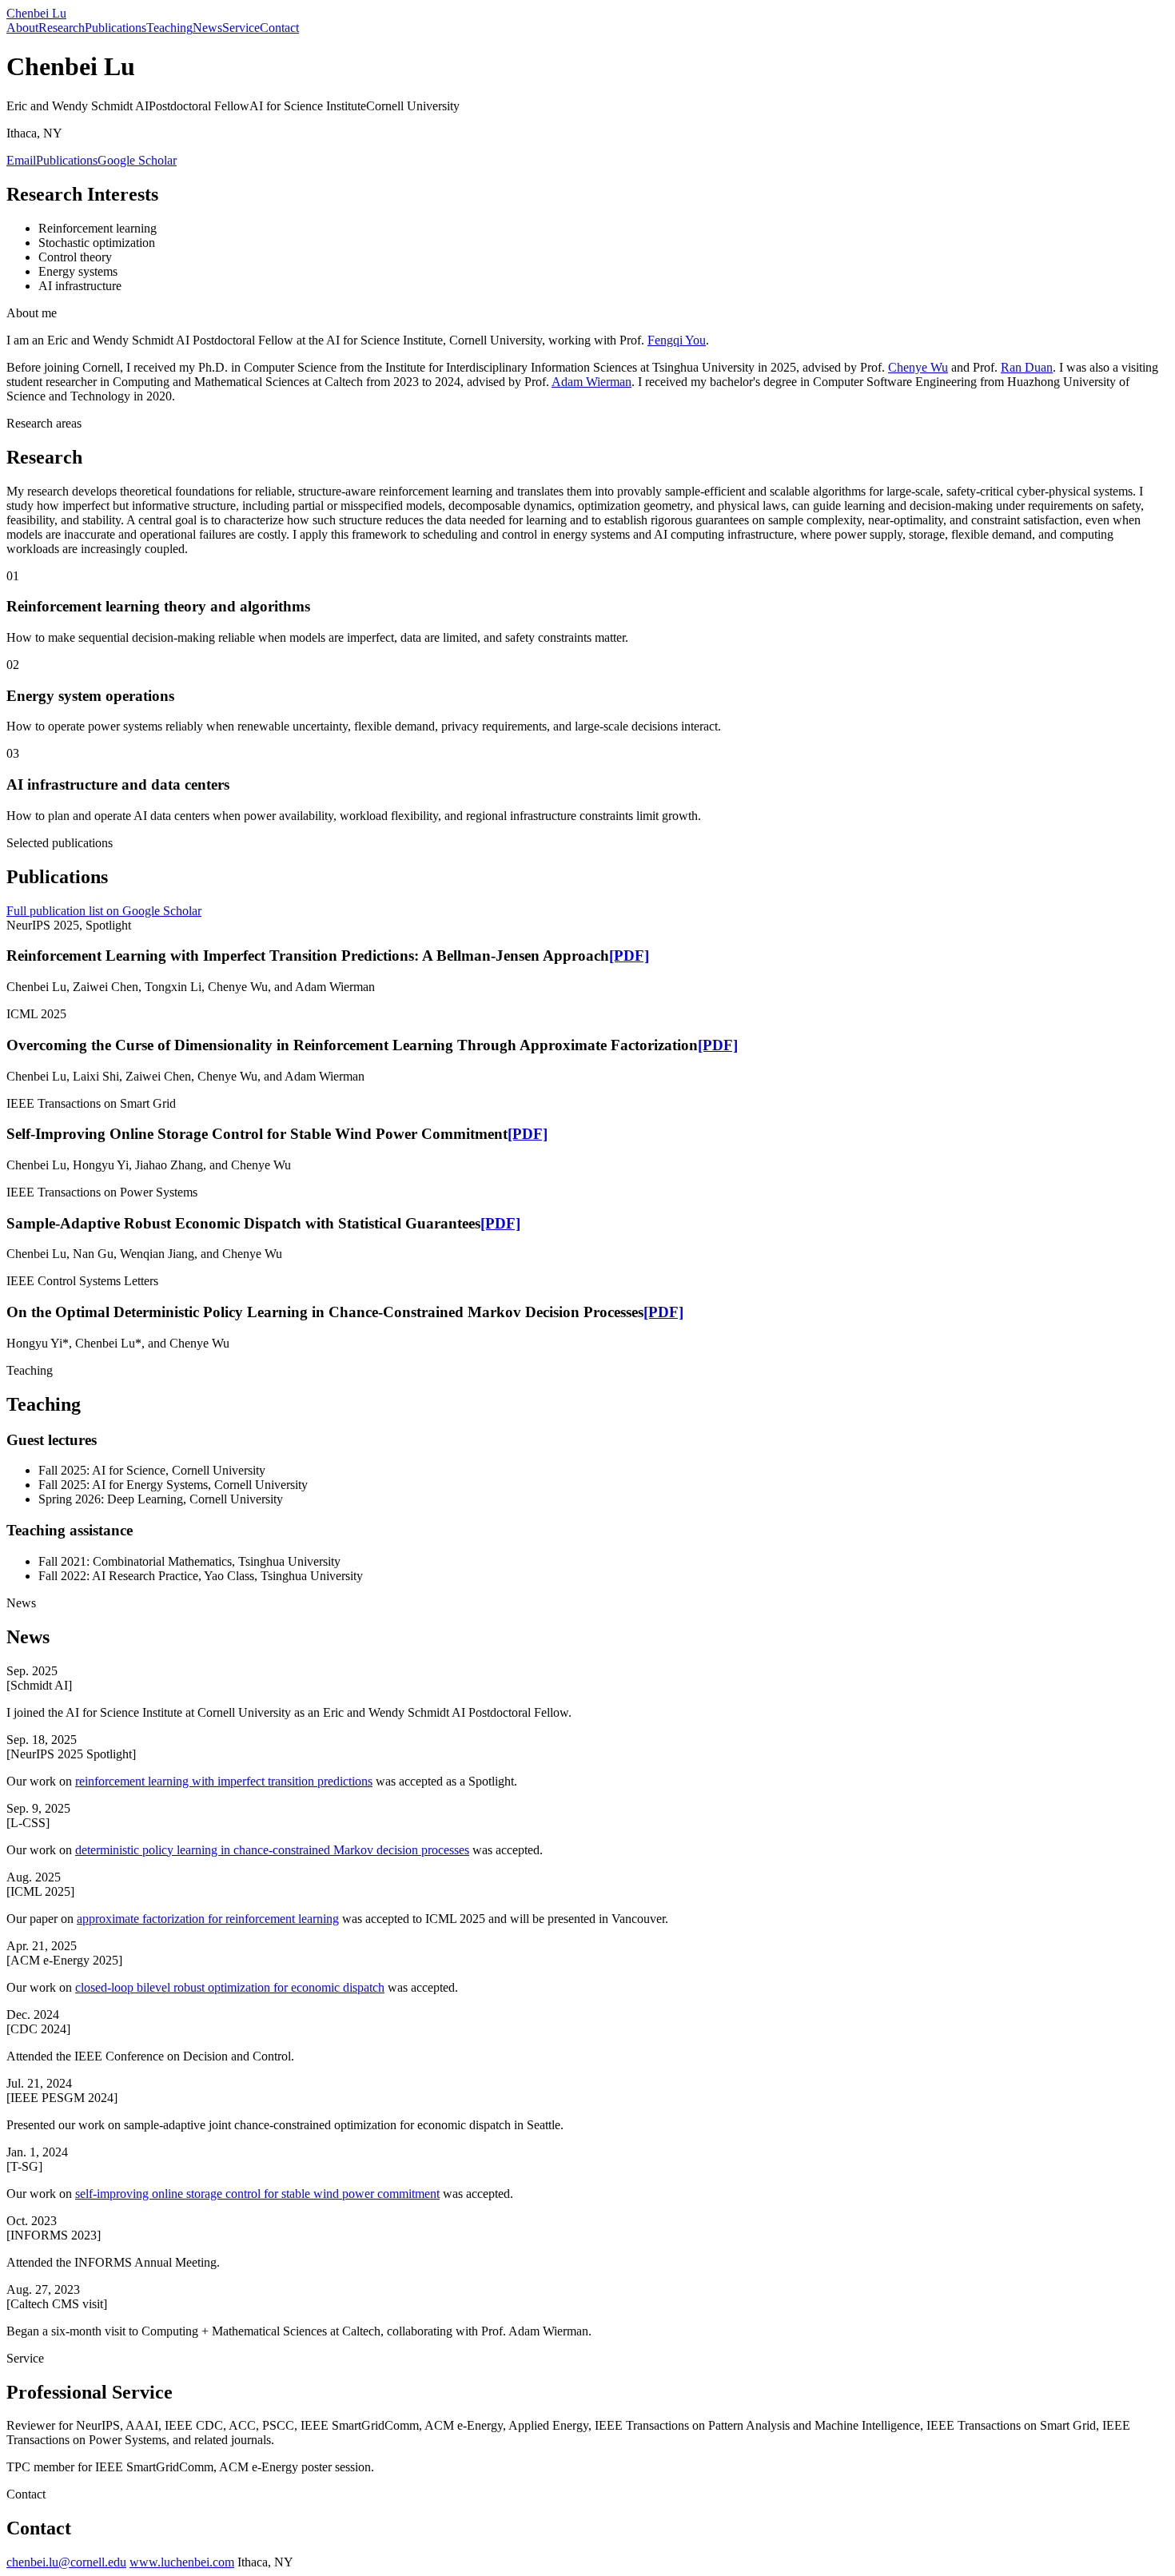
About (22, 28)
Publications (116, 28)
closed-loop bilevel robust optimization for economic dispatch (230, 1987)
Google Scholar (137, 160)
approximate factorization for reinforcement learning (208, 1919)
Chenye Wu (918, 367)
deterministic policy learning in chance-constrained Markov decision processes (272, 1850)
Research (62, 28)
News (207, 28)
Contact (279, 28)
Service (241, 28)
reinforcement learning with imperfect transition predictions (224, 1781)
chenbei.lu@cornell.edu (66, 2562)
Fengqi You (677, 340)
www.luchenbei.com (182, 2562)
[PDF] (629, 956)
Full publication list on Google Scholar (104, 911)
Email (21, 160)
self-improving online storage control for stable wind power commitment (257, 2194)
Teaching (169, 28)
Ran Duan (1027, 367)
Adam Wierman (591, 382)
